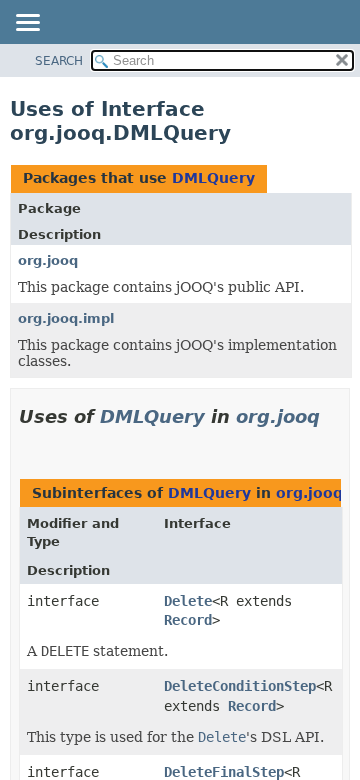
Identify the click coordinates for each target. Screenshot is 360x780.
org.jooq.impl (66, 318)
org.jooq (48, 260)
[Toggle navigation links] (27, 24)
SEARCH (59, 61)
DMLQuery (213, 178)
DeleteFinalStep (224, 772)
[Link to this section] (27, 441)
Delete (188, 601)
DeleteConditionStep (240, 686)
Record (188, 620)
